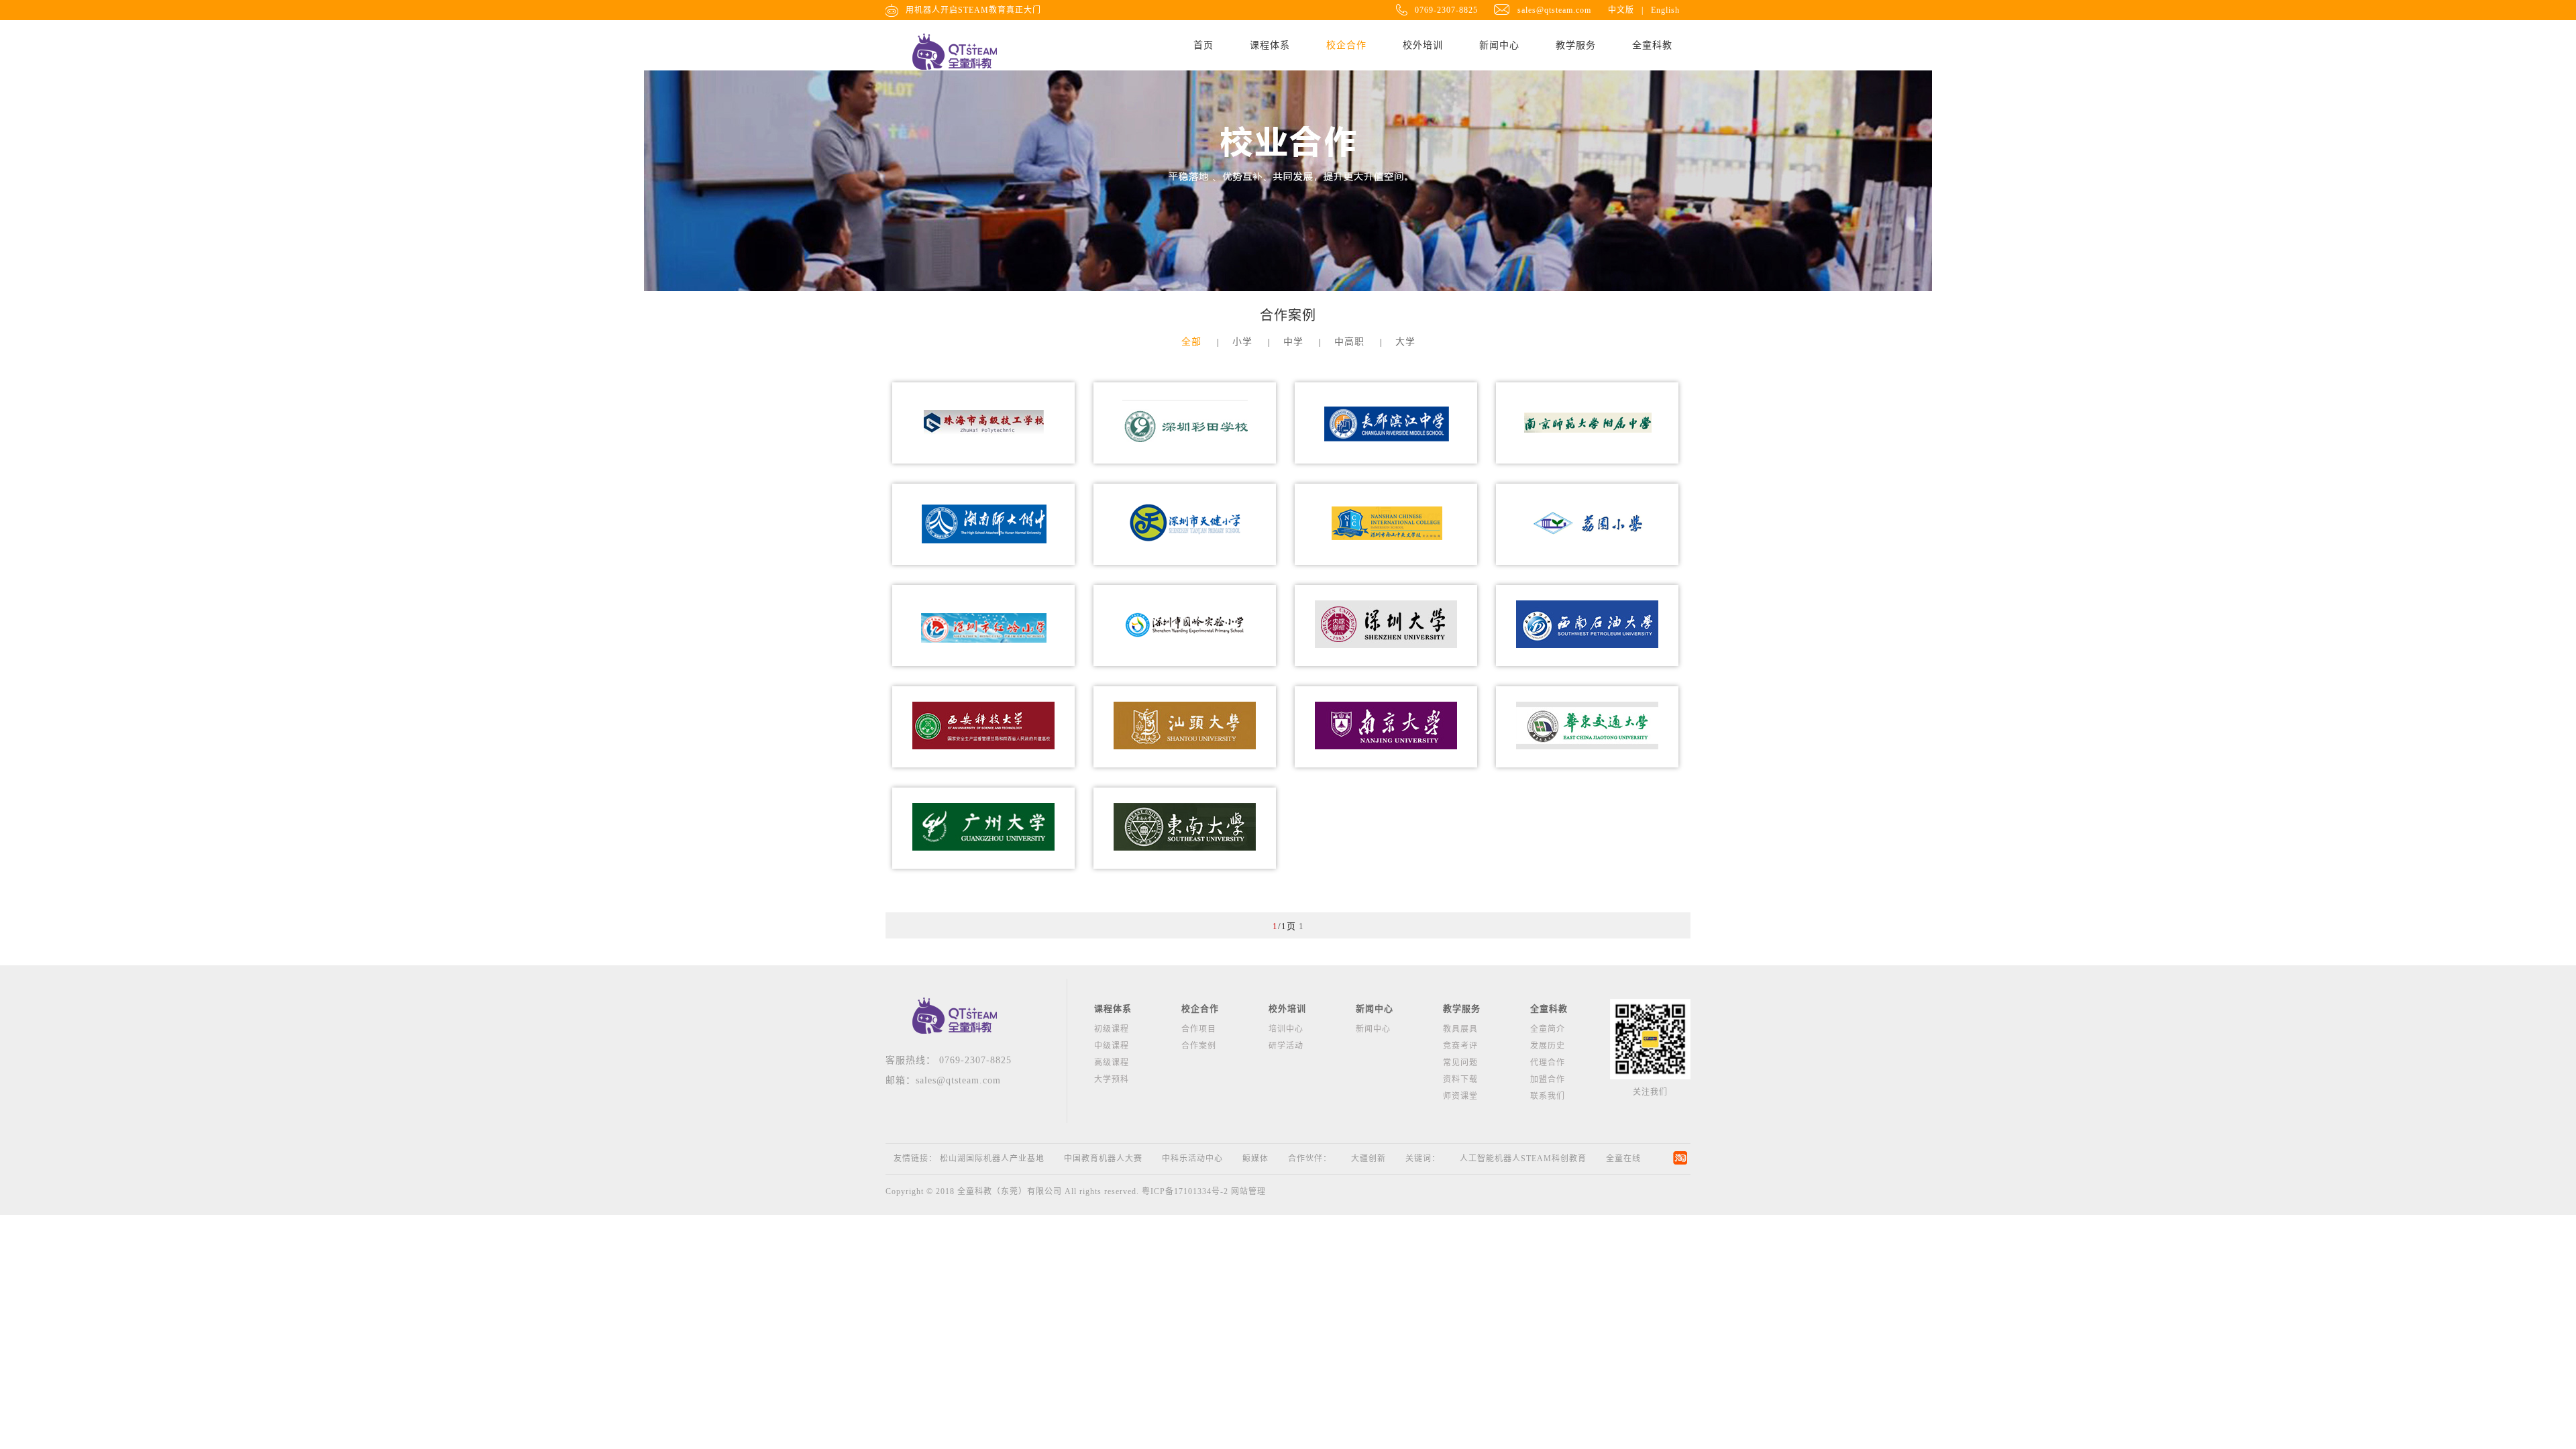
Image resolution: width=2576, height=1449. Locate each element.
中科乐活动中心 (1192, 1159)
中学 (1293, 342)
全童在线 (1623, 1159)
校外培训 (1423, 45)
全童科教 (1652, 45)
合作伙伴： (1310, 1159)
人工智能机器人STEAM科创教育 (1523, 1159)
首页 (1203, 45)
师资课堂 (1460, 1096)
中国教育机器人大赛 (1103, 1159)
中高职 (1349, 342)
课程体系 (1270, 45)
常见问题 (1460, 1063)
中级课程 (1112, 1046)
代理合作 (1548, 1063)
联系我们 (1548, 1096)
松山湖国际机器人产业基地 (992, 1159)
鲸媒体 (1255, 1159)
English (1665, 10)
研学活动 (1286, 1046)
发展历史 (1548, 1046)
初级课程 (1112, 1029)
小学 (1242, 342)
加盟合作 (1548, 1079)
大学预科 (1112, 1079)
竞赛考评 (1460, 1046)
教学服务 (1576, 45)
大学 (1405, 342)
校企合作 (1346, 45)
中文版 (1621, 10)
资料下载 (1460, 1079)
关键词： (1423, 1159)
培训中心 (1286, 1029)
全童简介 (1548, 1029)
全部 (1191, 342)
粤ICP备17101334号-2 (1185, 1191)
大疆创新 (1368, 1159)
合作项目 (1199, 1029)
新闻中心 (1499, 45)
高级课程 (1112, 1063)
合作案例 (1199, 1046)
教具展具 (1460, 1029)
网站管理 (1248, 1191)
